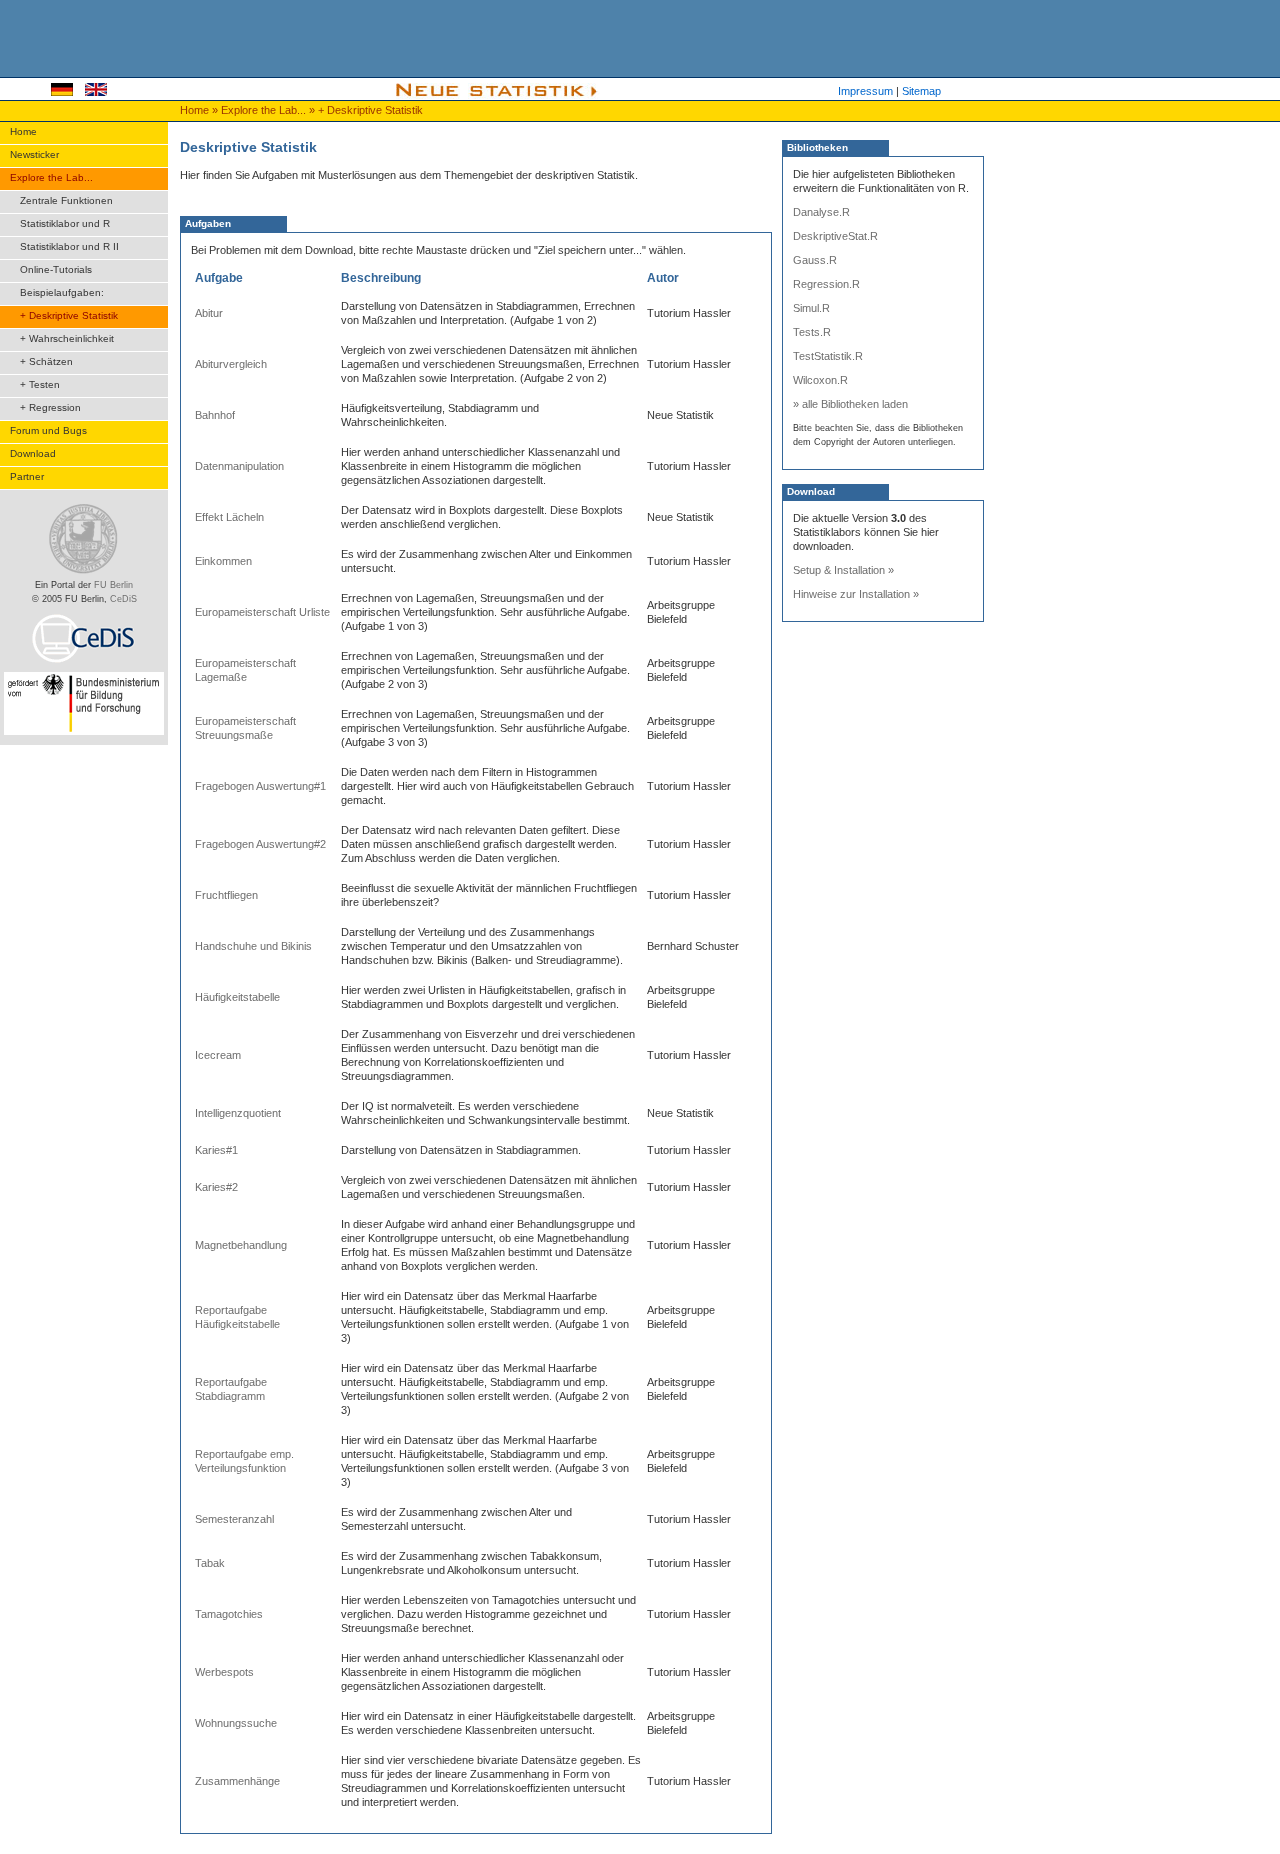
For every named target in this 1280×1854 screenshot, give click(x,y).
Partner (27, 476)
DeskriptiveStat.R (835, 236)
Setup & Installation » (843, 570)
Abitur (209, 313)
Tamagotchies (229, 1614)
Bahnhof (215, 415)
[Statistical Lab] (96, 92)
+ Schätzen (46, 361)
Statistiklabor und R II (69, 246)
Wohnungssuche (236, 1723)
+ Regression (50, 407)
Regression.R (826, 284)
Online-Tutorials (56, 269)
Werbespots (224, 1672)
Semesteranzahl (234, 1519)
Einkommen (223, 561)
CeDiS (123, 599)
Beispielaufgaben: (62, 292)
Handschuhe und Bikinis (253, 946)
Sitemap (921, 91)
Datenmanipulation (239, 466)
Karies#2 (216, 1187)
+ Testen (40, 384)
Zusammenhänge (237, 1781)
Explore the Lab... (265, 110)
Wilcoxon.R (820, 380)
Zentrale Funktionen (66, 200)
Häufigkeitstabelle (237, 997)
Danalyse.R (821, 212)
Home (196, 110)
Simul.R (811, 308)
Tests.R (812, 332)
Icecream (218, 1055)
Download (33, 453)
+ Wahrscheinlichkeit (67, 338)
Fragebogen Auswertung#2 (260, 844)
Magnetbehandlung (241, 1245)
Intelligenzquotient (238, 1113)
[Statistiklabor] (62, 92)
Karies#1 (216, 1150)
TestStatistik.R (828, 356)
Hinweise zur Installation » (856, 594)
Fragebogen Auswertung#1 (260, 786)
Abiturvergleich (231, 364)
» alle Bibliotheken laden (850, 404)
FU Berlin (113, 585)
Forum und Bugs (48, 430)
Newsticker (34, 154)
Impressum (865, 91)
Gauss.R (815, 260)
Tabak (210, 1563)
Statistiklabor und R (65, 223)
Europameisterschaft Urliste (262, 612)
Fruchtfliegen (226, 895)
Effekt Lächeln (229, 517)
